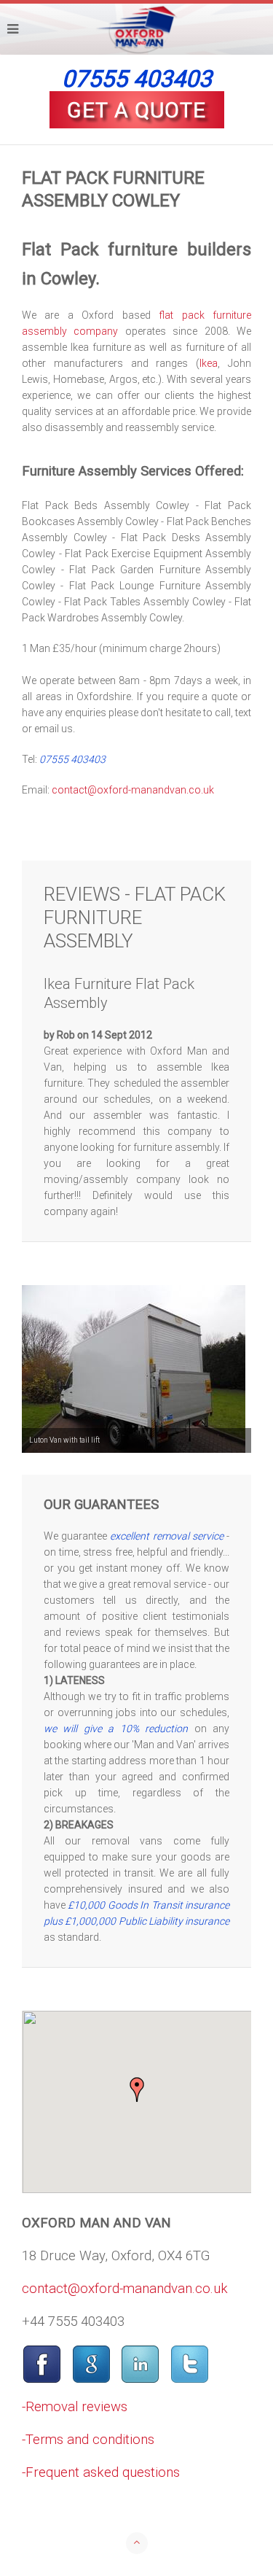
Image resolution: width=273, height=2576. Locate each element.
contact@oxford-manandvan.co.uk (133, 790)
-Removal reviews (75, 2407)
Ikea (209, 363)
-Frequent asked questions (101, 2472)
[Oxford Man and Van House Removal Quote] (136, 110)
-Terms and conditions (88, 2440)
